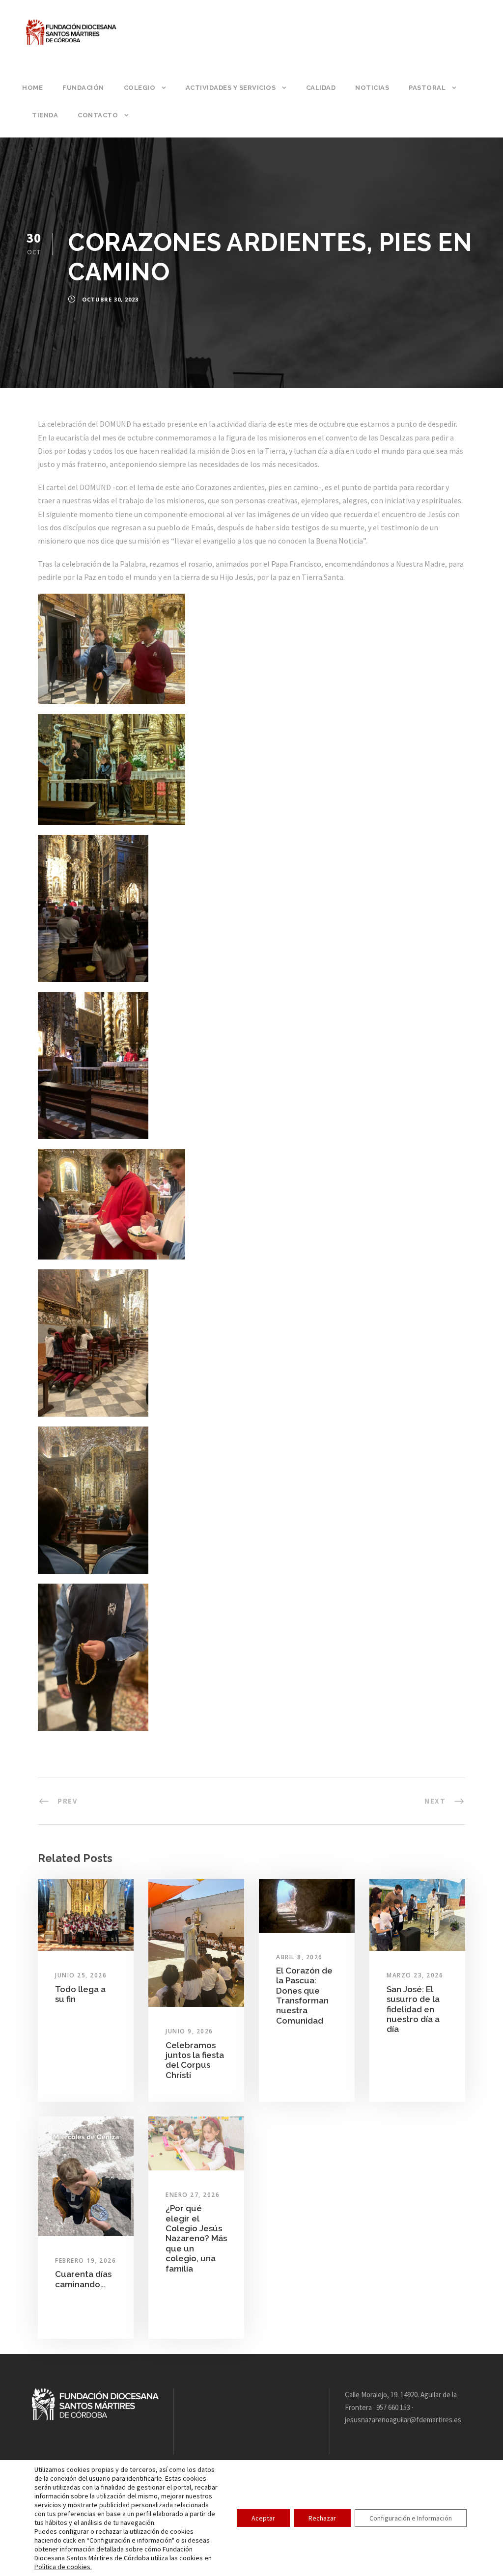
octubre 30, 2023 (110, 299)
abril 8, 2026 (299, 1957)
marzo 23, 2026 (415, 1975)
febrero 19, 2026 (85, 2261)
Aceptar (263, 2518)
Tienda (45, 115)
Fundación (83, 88)
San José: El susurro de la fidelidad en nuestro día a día (413, 2009)
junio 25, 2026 (81, 1975)
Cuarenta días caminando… (83, 2279)
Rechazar (322, 2518)
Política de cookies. (63, 2567)
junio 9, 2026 (189, 2031)
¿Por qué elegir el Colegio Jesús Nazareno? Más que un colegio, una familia (196, 2238)
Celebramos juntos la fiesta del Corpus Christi (195, 2060)
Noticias (372, 88)
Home (32, 88)
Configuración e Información (411, 2518)
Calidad (321, 88)
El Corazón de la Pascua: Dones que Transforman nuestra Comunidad (304, 1996)
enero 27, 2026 (193, 2195)
